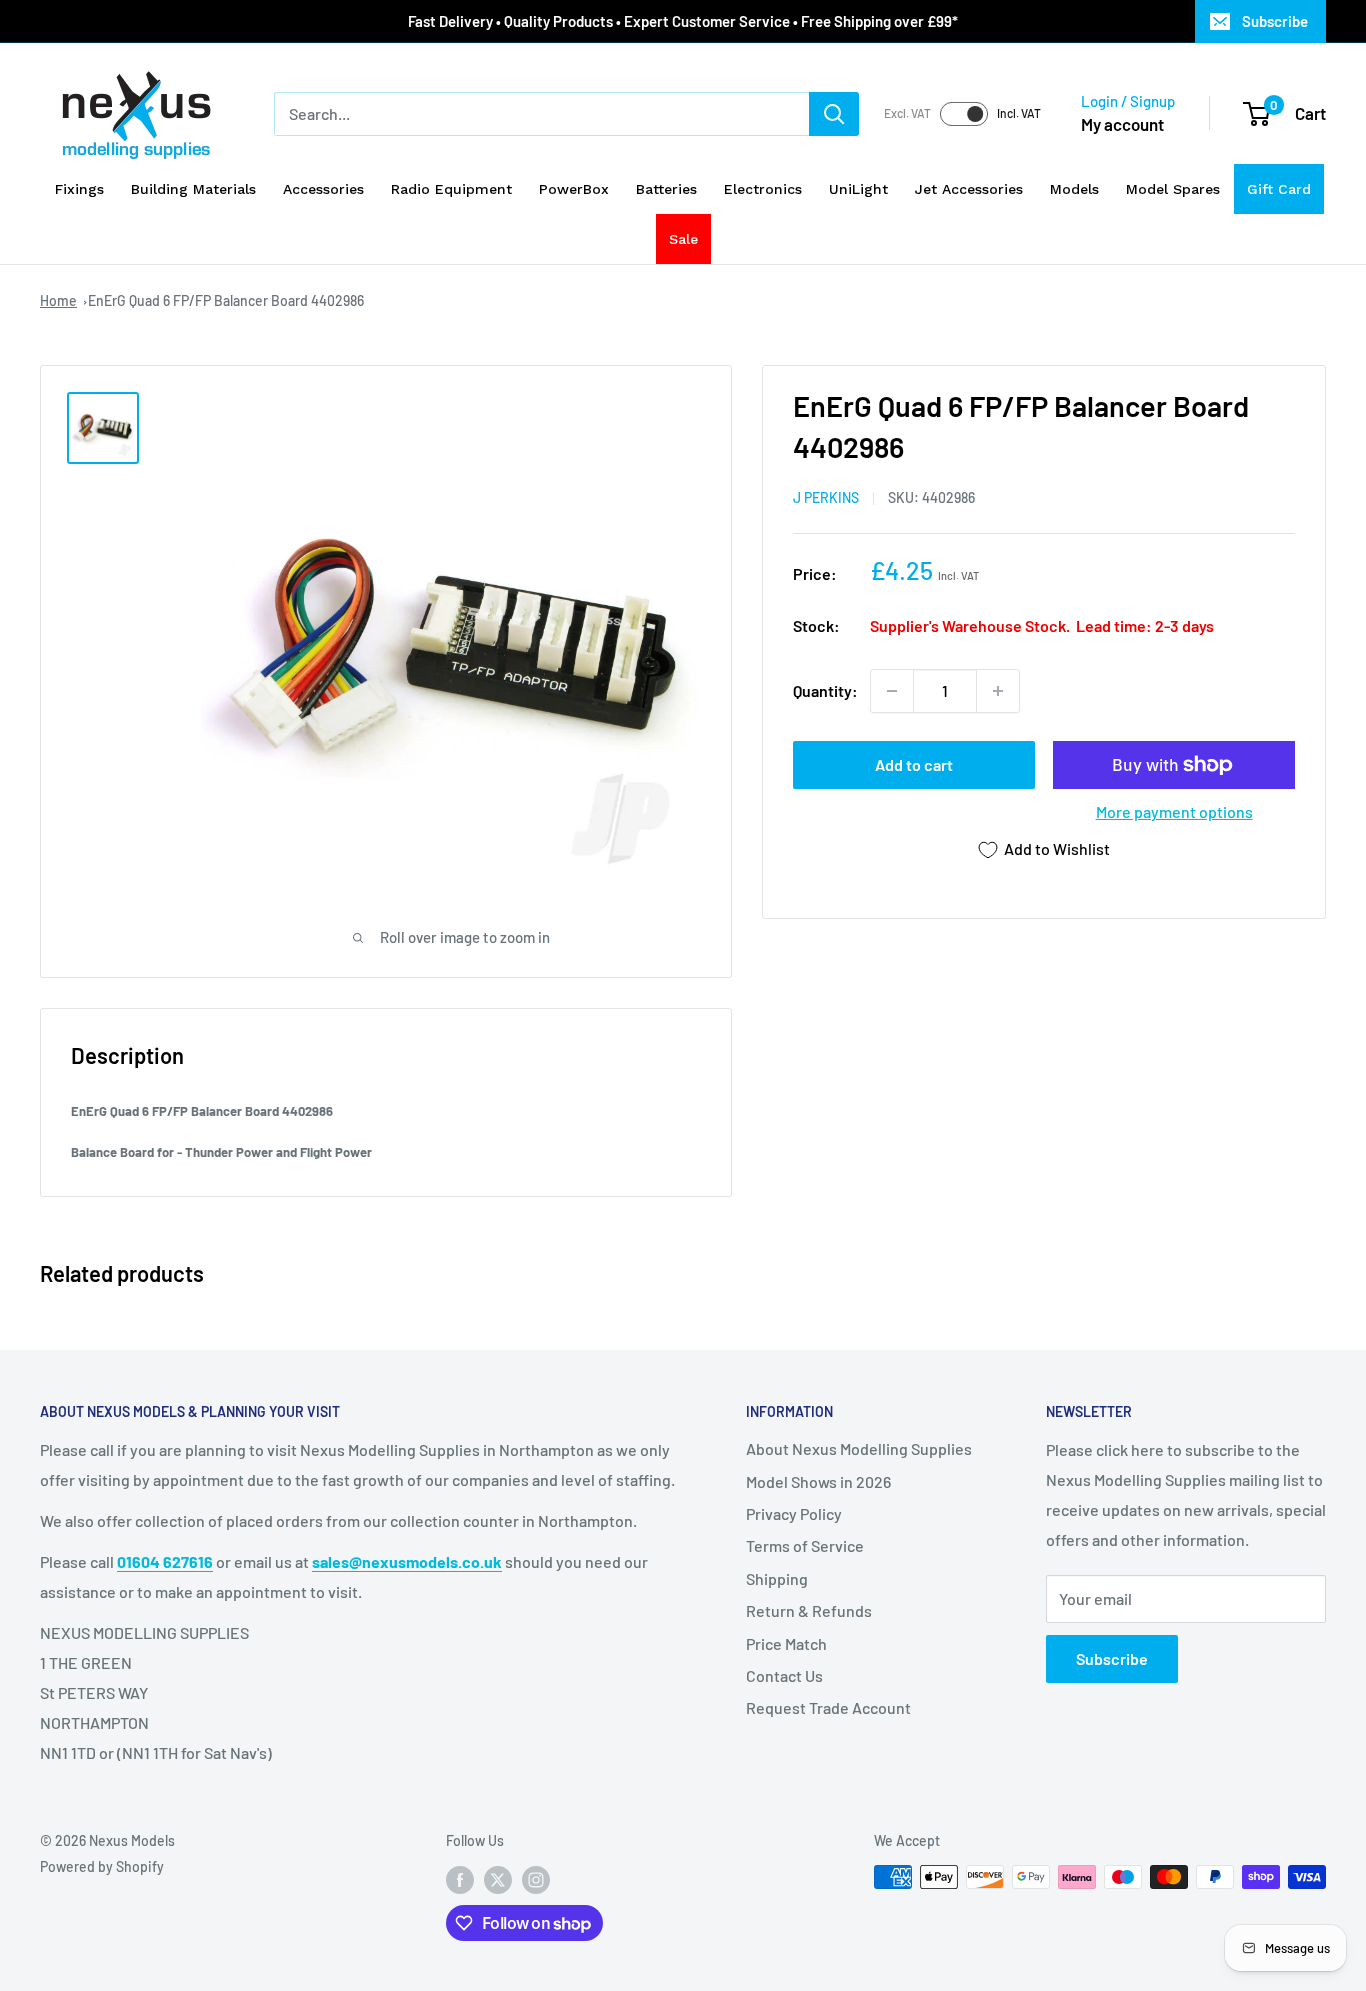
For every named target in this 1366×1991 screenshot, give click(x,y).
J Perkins (826, 497)
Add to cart (914, 764)
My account (1122, 124)
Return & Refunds (809, 1610)
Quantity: (825, 690)
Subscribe (1275, 21)
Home (58, 300)
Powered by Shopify (102, 1866)
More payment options (1174, 811)
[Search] (834, 114)
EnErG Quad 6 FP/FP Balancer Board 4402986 (226, 300)
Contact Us (784, 1675)
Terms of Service (805, 1545)
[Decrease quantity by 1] (892, 691)
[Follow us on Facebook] (460, 1879)
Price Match (786, 1643)
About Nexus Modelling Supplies (859, 1448)
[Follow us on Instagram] (536, 1879)
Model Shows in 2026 (818, 1481)
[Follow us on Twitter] (498, 1879)
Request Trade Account (828, 1707)
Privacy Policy (794, 1513)
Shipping (777, 1578)
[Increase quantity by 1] (998, 691)
